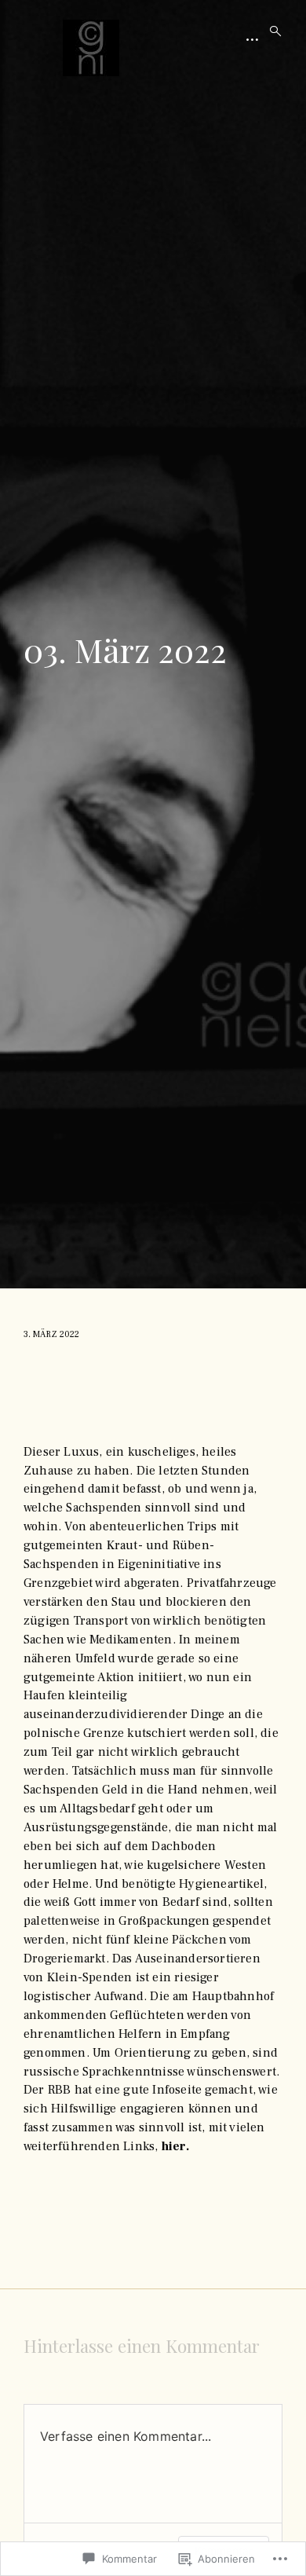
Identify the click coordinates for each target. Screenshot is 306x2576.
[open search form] (271, 31)
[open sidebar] (253, 39)
